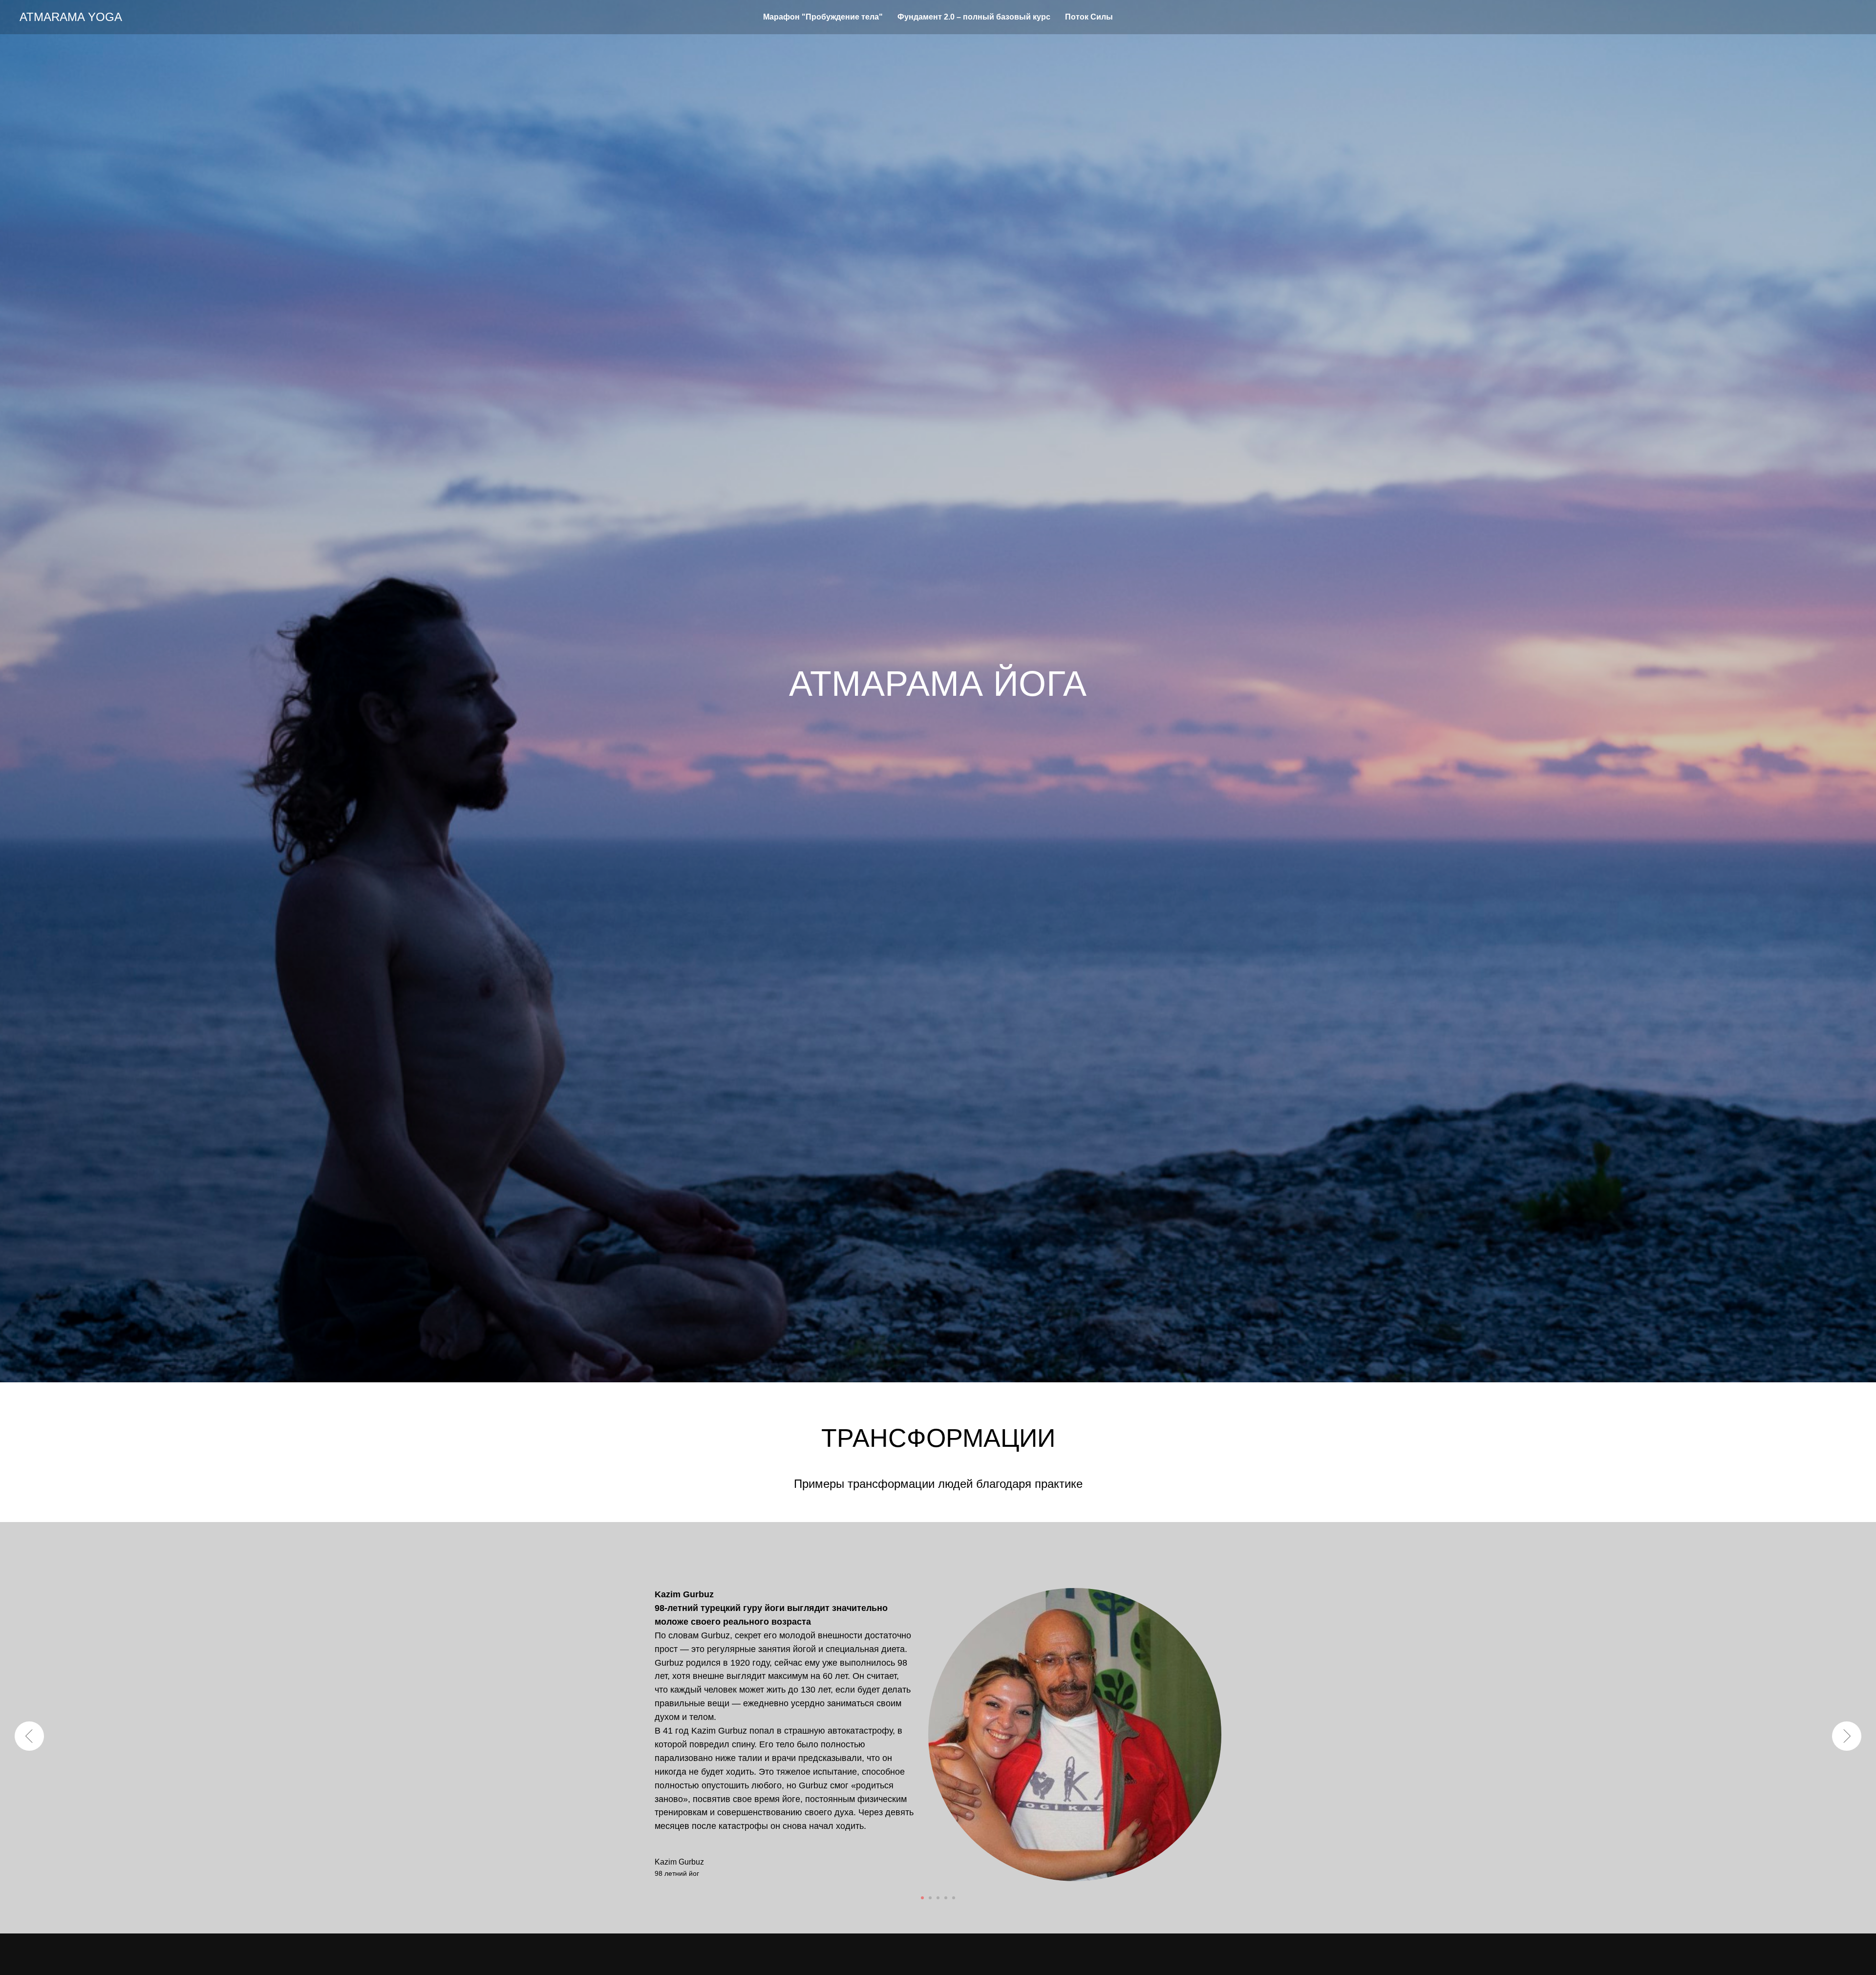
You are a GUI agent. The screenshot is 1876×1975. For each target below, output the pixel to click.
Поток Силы (1089, 17)
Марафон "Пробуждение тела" (823, 17)
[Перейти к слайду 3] (938, 1898)
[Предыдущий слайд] (29, 1736)
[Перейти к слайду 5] (954, 1898)
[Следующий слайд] (1847, 1736)
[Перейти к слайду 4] (946, 1898)
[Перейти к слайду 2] (930, 1898)
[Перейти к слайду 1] (922, 1898)
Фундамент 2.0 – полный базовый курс (974, 17)
